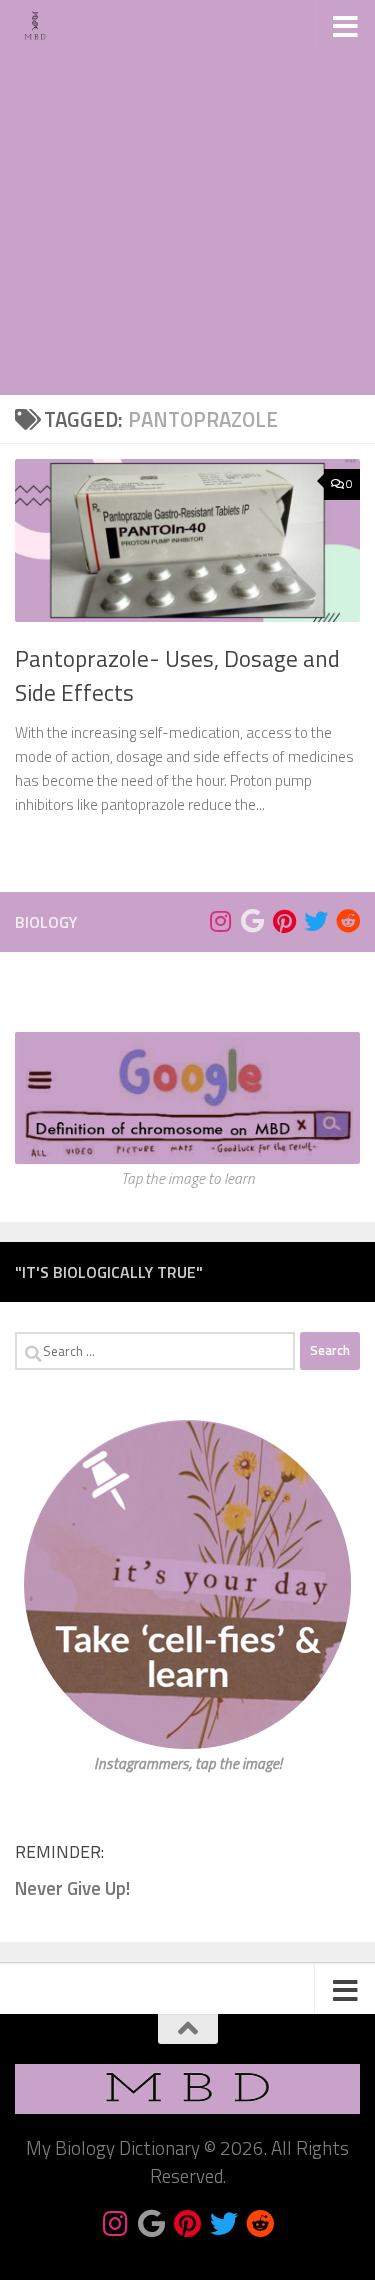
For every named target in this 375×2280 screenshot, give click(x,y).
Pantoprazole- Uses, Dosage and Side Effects (177, 676)
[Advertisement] (187, 197)
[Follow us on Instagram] (220, 921)
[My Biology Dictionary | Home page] (42, 25)
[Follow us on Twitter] (316, 921)
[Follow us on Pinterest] (284, 921)
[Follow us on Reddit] (348, 921)
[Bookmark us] (252, 921)
